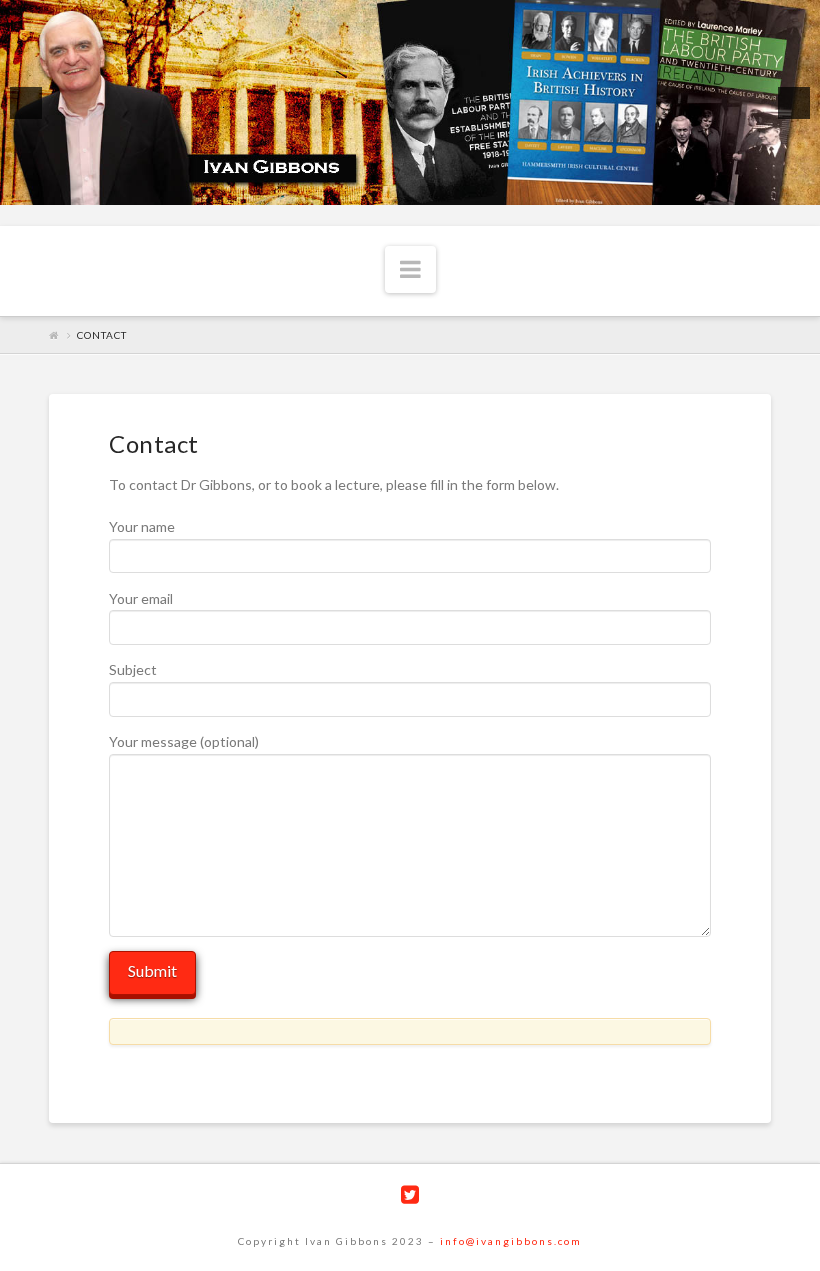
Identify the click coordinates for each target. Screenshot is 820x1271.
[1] (400, 188)
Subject (133, 669)
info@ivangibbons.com (511, 1241)
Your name (142, 526)
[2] (421, 188)
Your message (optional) (184, 741)
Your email (141, 598)
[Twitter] (410, 1194)
